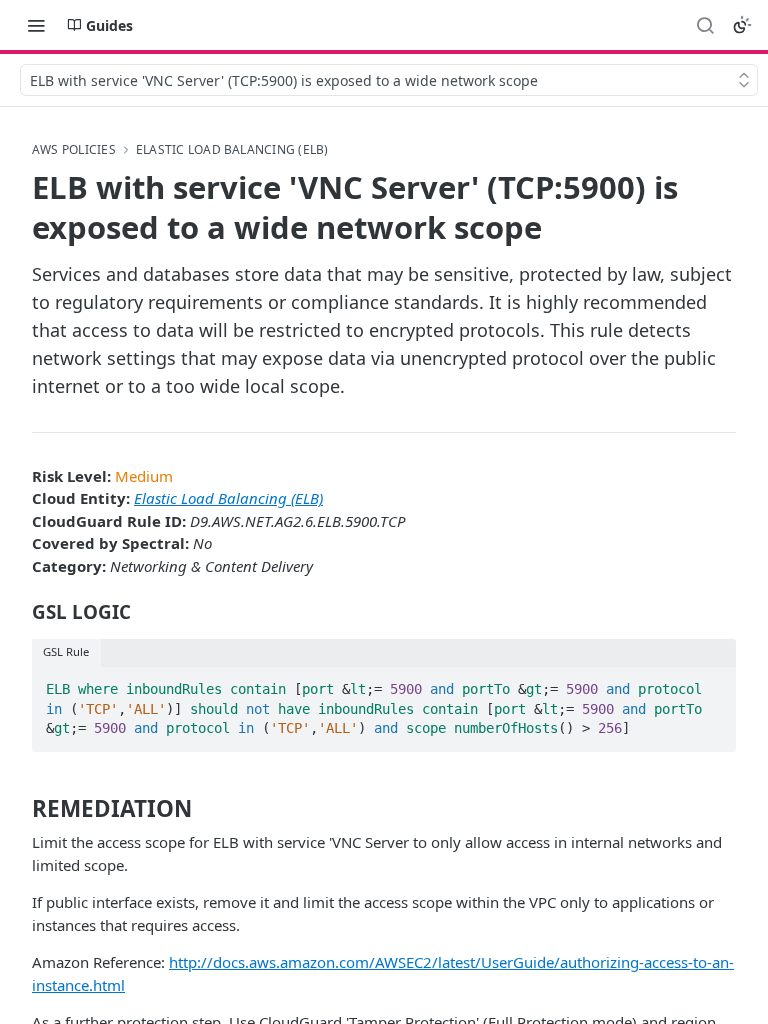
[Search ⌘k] (705, 25)
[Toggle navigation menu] (36, 25)
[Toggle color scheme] (742, 25)
